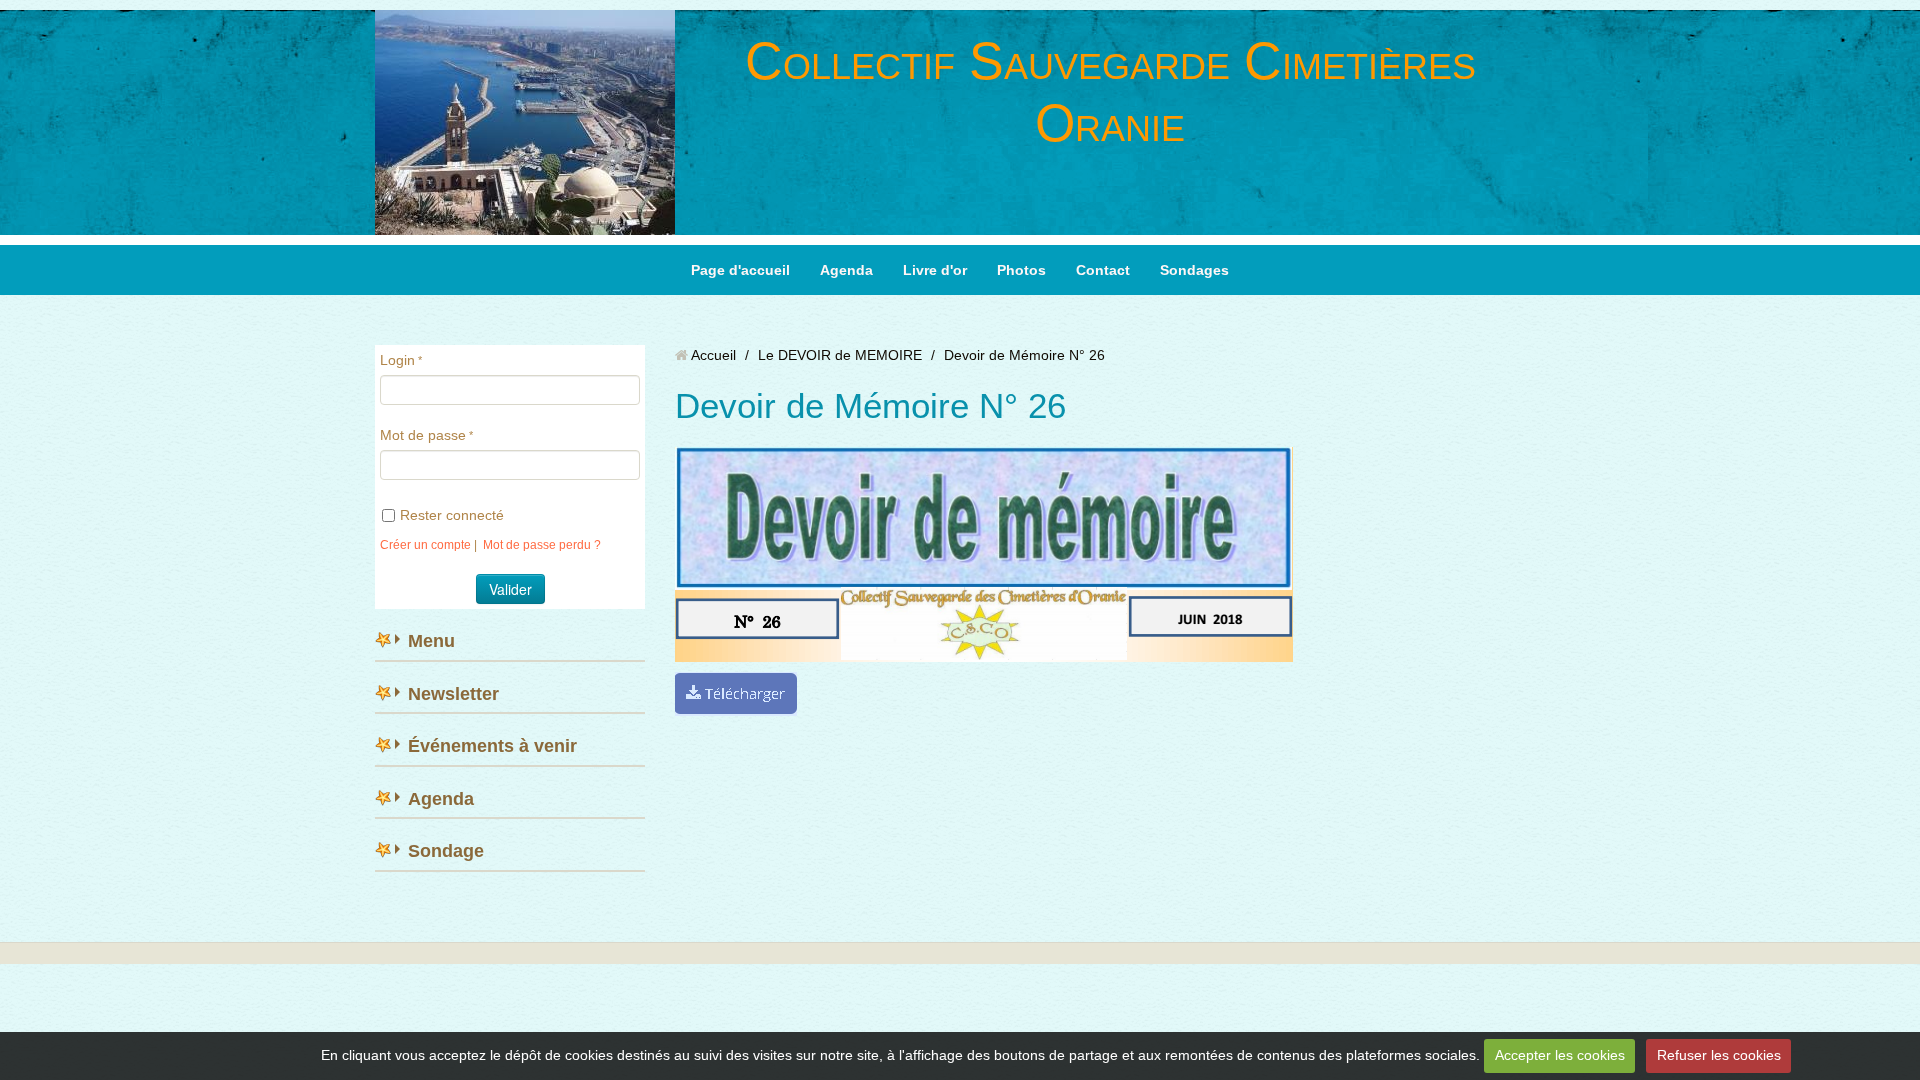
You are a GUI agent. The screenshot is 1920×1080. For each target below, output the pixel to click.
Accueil (713, 355)
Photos (1021, 270)
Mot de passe (423, 435)
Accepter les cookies (1560, 1055)
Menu (431, 641)
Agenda (846, 270)
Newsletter (453, 694)
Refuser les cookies (1719, 1055)
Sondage (446, 851)
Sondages (1194, 270)
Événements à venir (492, 746)
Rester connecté (452, 515)
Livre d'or (935, 270)
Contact (1103, 270)
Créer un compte (425, 545)
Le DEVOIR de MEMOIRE (840, 355)
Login (397, 360)
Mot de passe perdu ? (542, 545)
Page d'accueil (740, 270)
